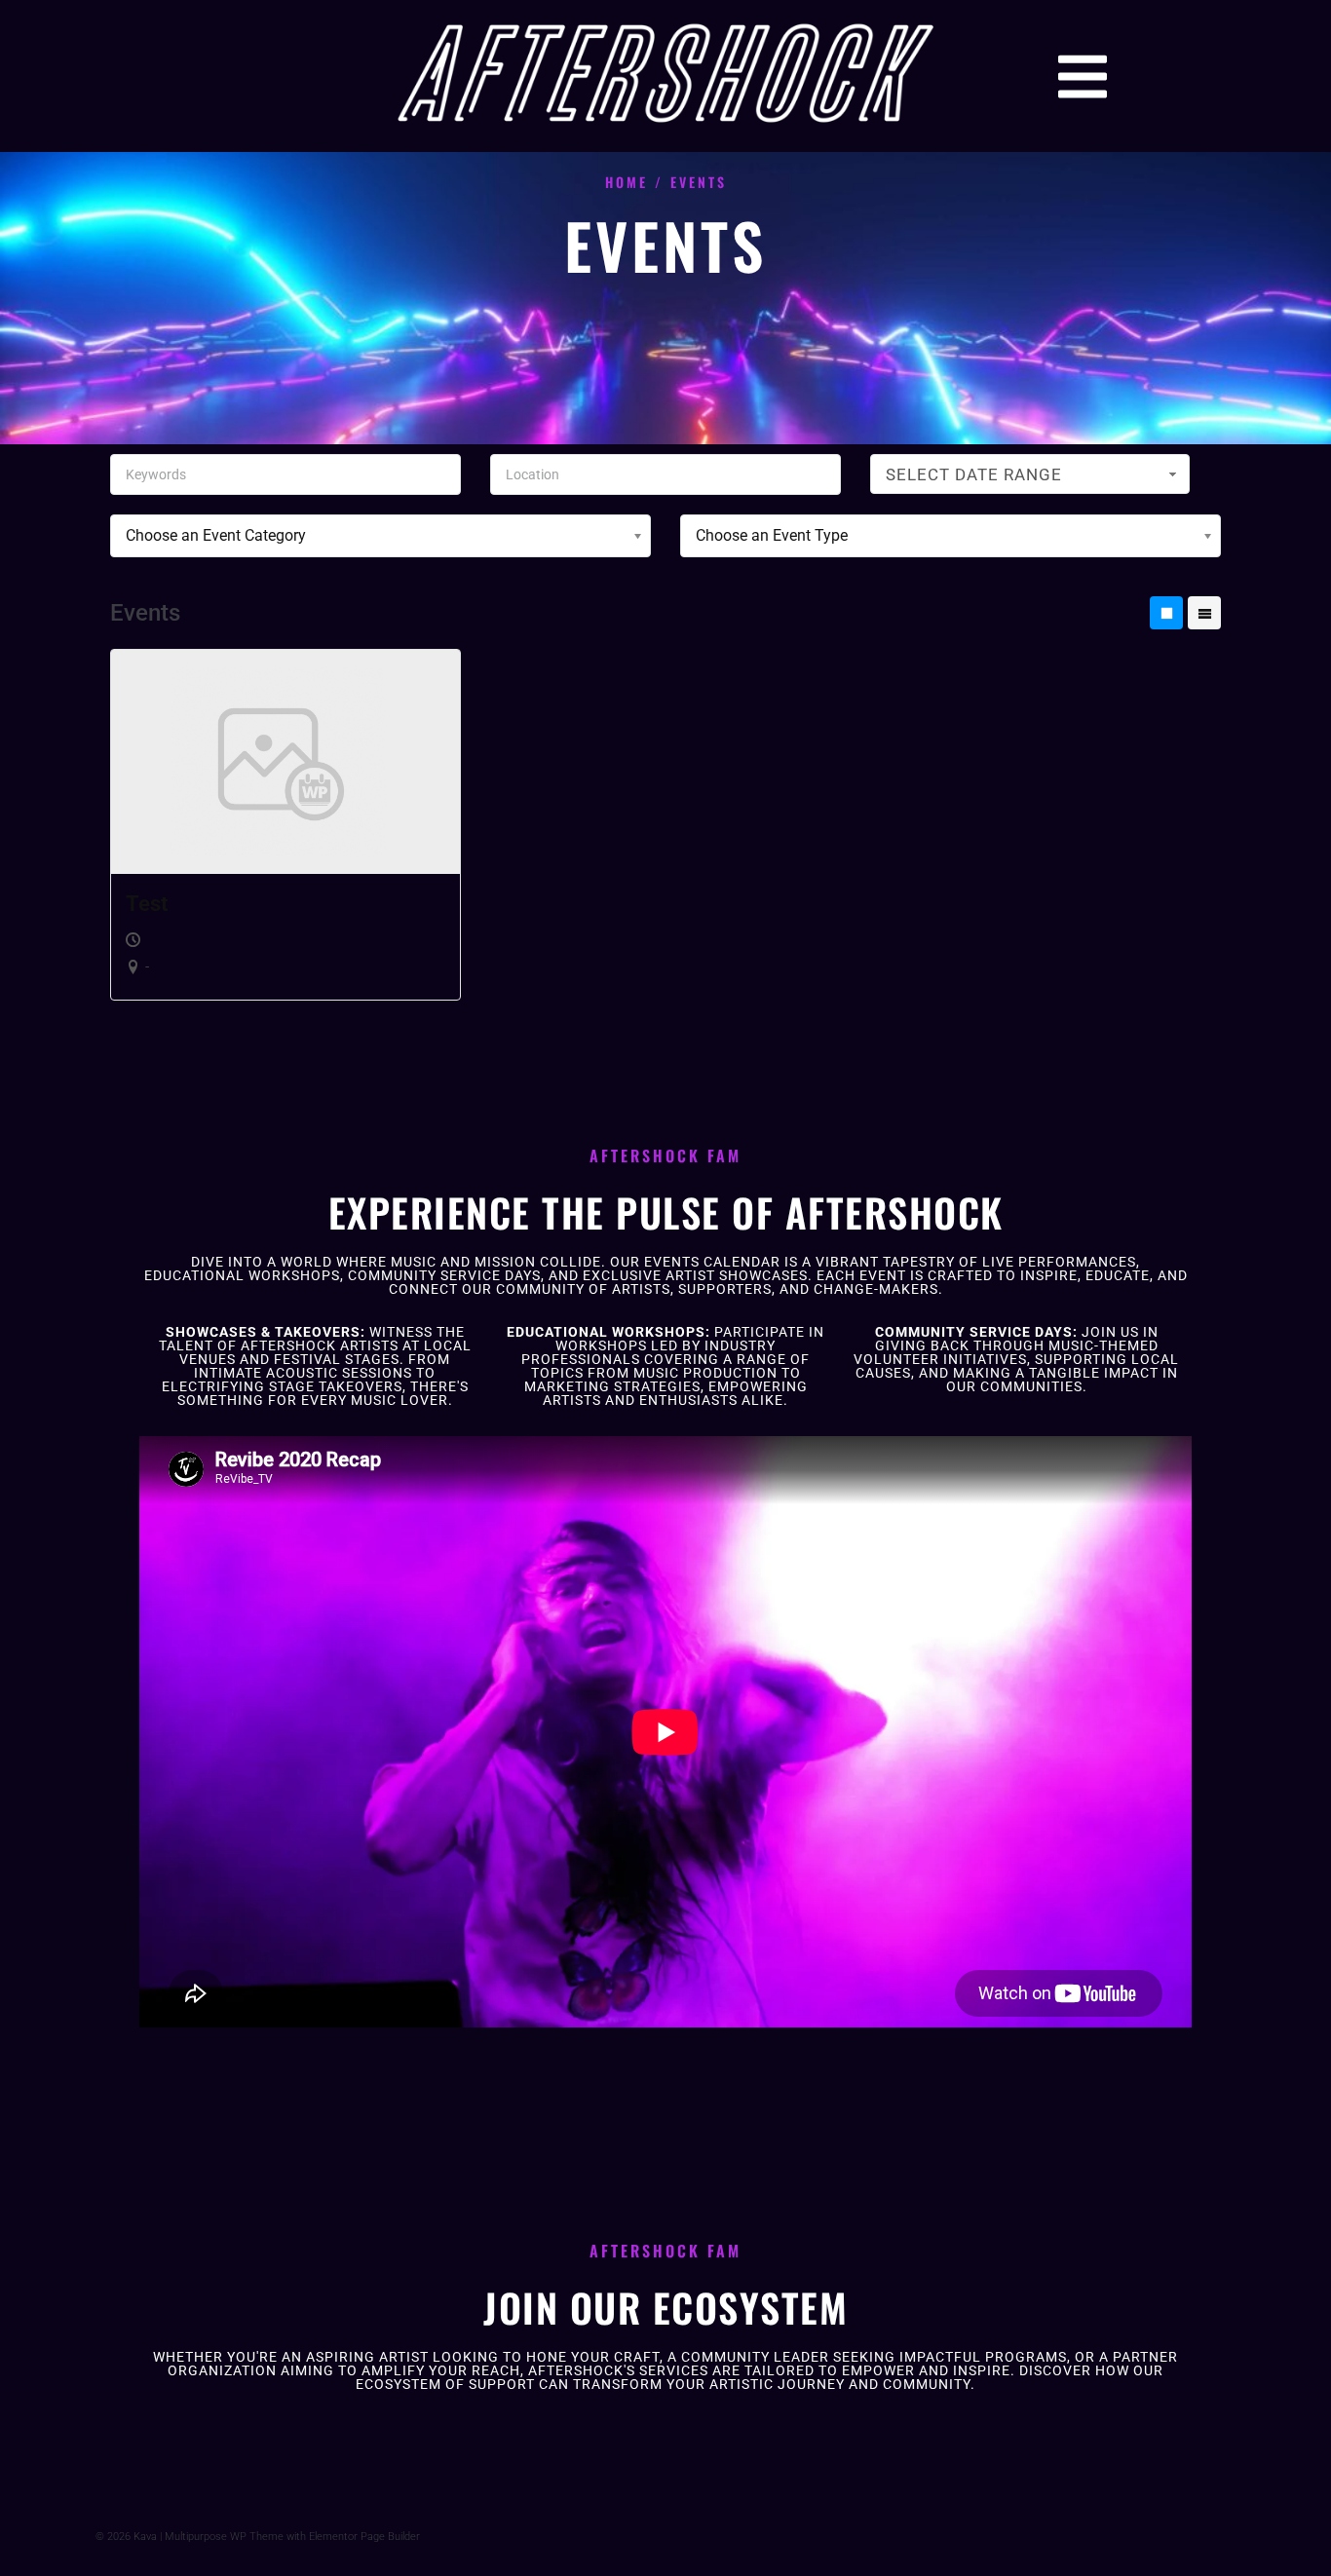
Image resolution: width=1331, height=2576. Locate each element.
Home (627, 182)
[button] (1083, 76)
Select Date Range (974, 474)
